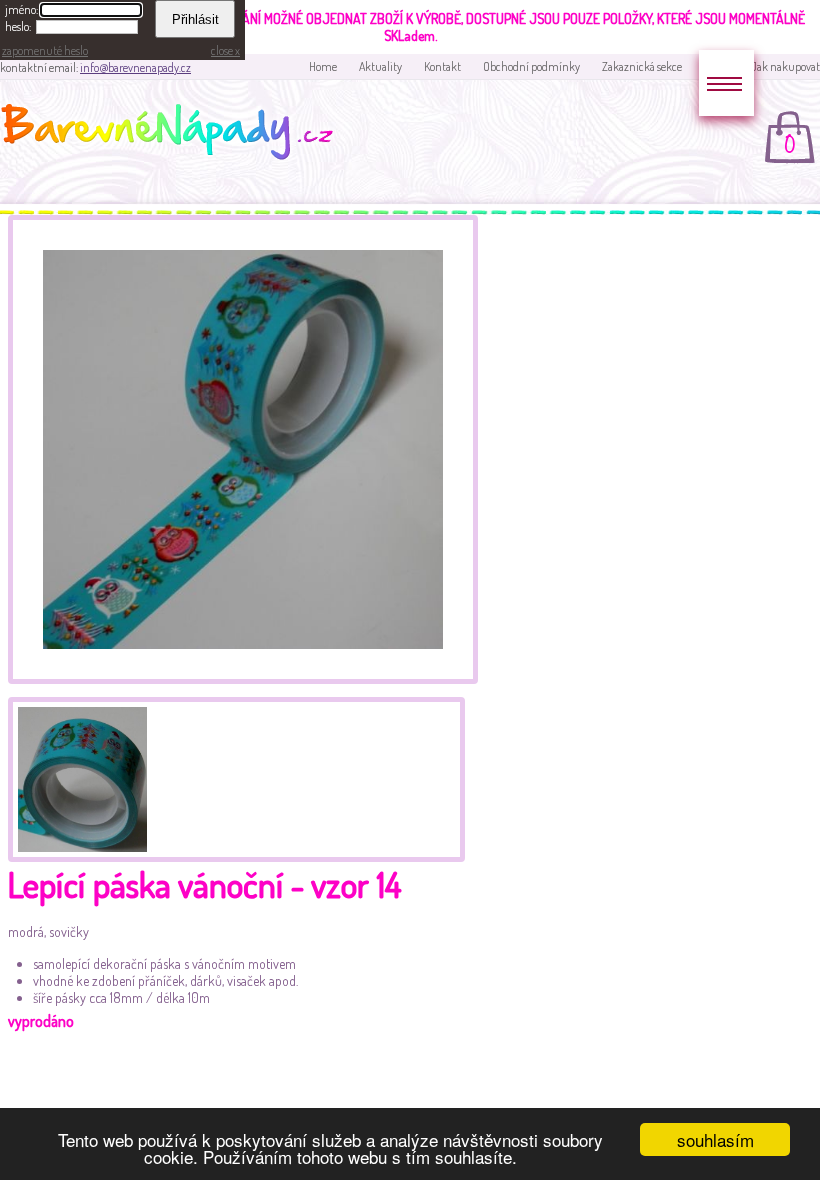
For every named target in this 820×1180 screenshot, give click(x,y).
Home (323, 66)
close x (225, 50)
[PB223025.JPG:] (80, 777)
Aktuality (380, 66)
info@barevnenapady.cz (135, 67)
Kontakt (442, 66)
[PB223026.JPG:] (243, 678)
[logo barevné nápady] (173, 135)
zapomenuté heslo (45, 50)
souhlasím (715, 1139)
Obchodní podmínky (531, 66)
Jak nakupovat (785, 66)
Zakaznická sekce (642, 66)
